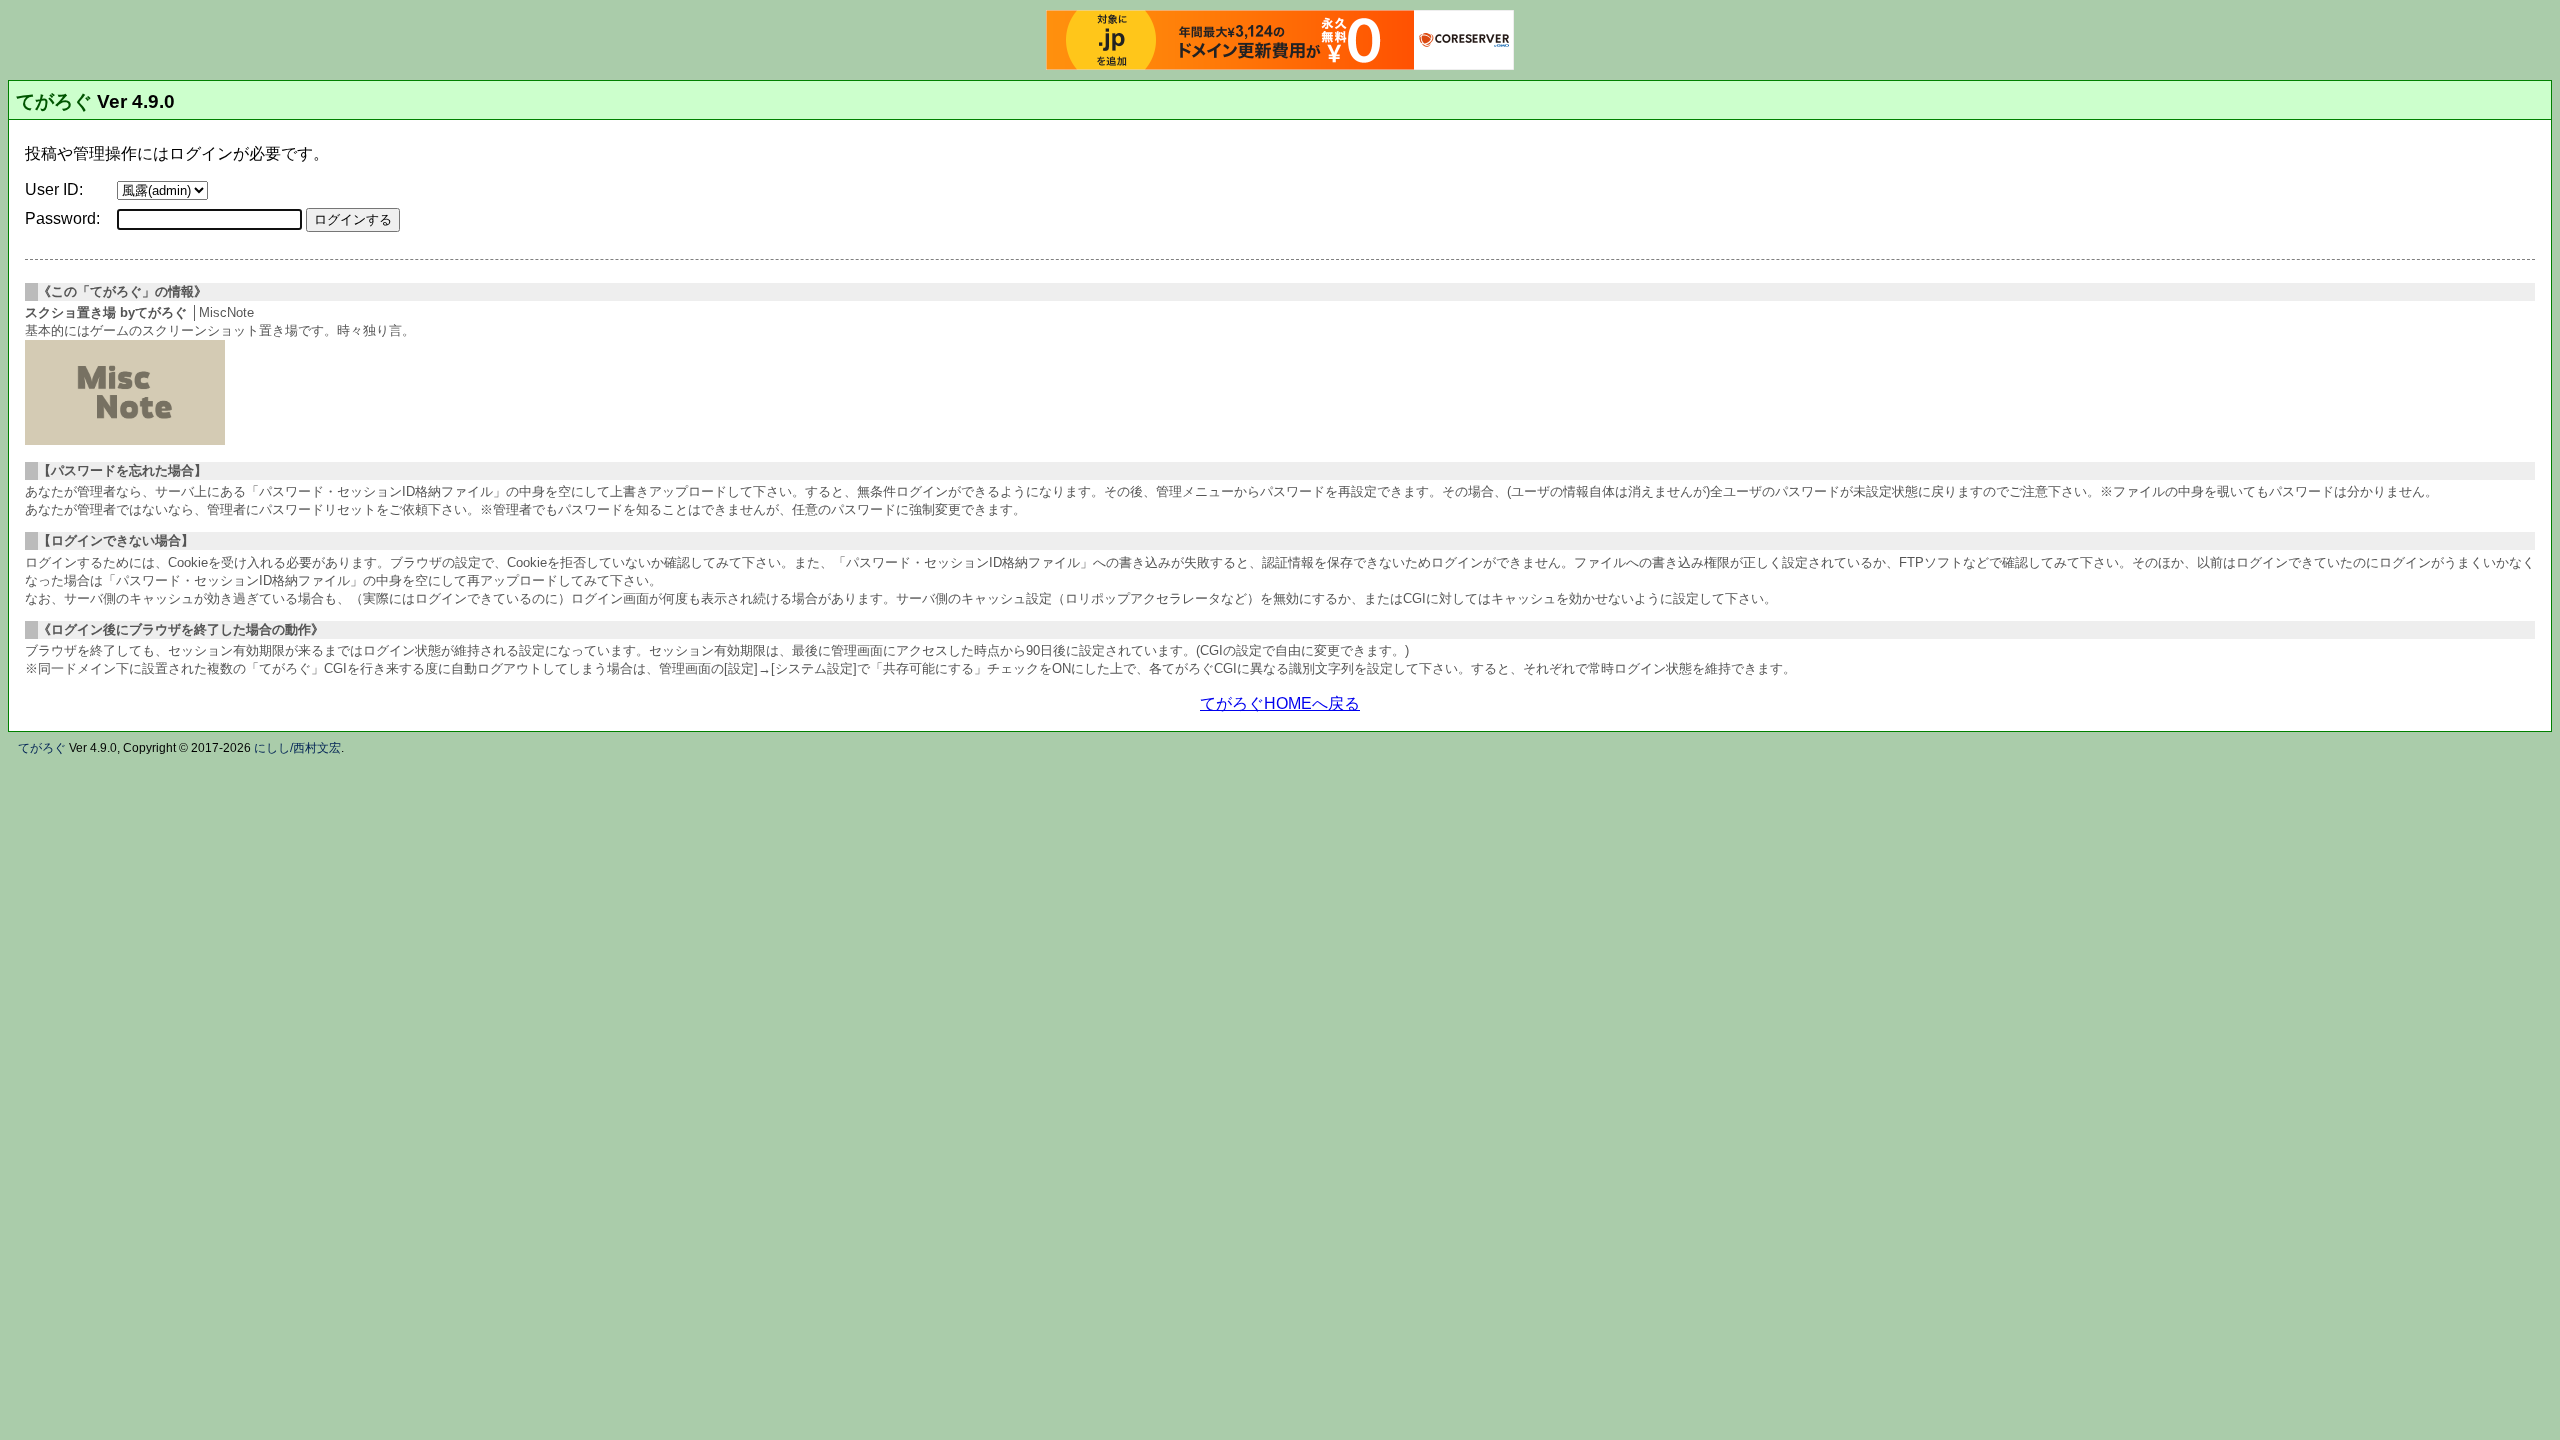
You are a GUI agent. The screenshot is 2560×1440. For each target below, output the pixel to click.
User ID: (54, 189)
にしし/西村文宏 (297, 748)
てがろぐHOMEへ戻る (1280, 703)
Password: (62, 218)
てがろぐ (54, 101)
